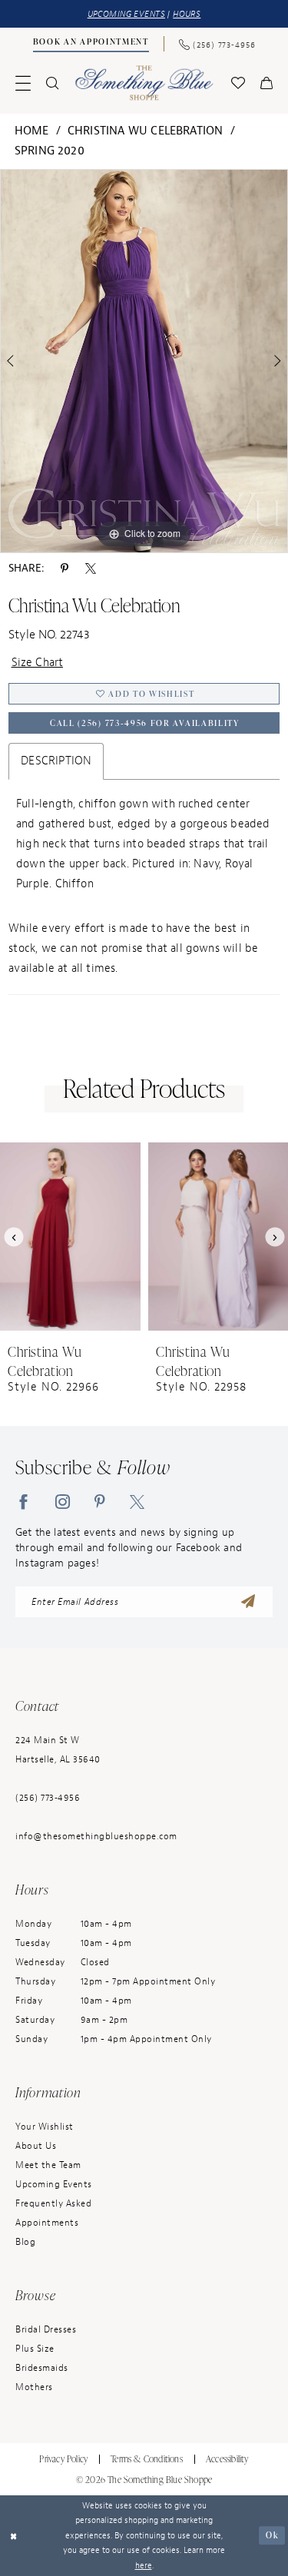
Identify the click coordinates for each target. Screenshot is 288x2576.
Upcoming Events (54, 2184)
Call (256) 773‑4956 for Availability (145, 723)
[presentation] (70, 1237)
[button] (23, 83)
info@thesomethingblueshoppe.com (96, 1836)
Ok (272, 2535)
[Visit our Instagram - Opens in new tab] (63, 1501)
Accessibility (227, 2459)
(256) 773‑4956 (48, 1798)
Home (32, 131)
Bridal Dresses (46, 2329)
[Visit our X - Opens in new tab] (137, 1501)
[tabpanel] (144, 361)
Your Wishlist (45, 2127)
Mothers (34, 2387)
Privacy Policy (63, 2459)
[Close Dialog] (13, 2536)
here (144, 2565)
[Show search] (52, 83)
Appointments (47, 2223)
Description (56, 761)
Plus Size (35, 2349)
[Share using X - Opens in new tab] (91, 569)
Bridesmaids (42, 2368)
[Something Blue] (144, 83)
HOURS (187, 14)
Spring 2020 (50, 151)
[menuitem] (91, 44)
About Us (36, 2146)
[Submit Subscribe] (248, 1602)
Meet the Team (48, 2165)
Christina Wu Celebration (146, 131)
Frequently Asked (53, 2203)
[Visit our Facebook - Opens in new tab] (23, 1501)
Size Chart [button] (38, 663)
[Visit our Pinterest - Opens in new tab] (100, 1501)
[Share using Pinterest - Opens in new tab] (65, 569)
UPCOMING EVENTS (126, 14)
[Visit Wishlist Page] (238, 83)
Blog (25, 2242)
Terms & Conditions (147, 2459)
